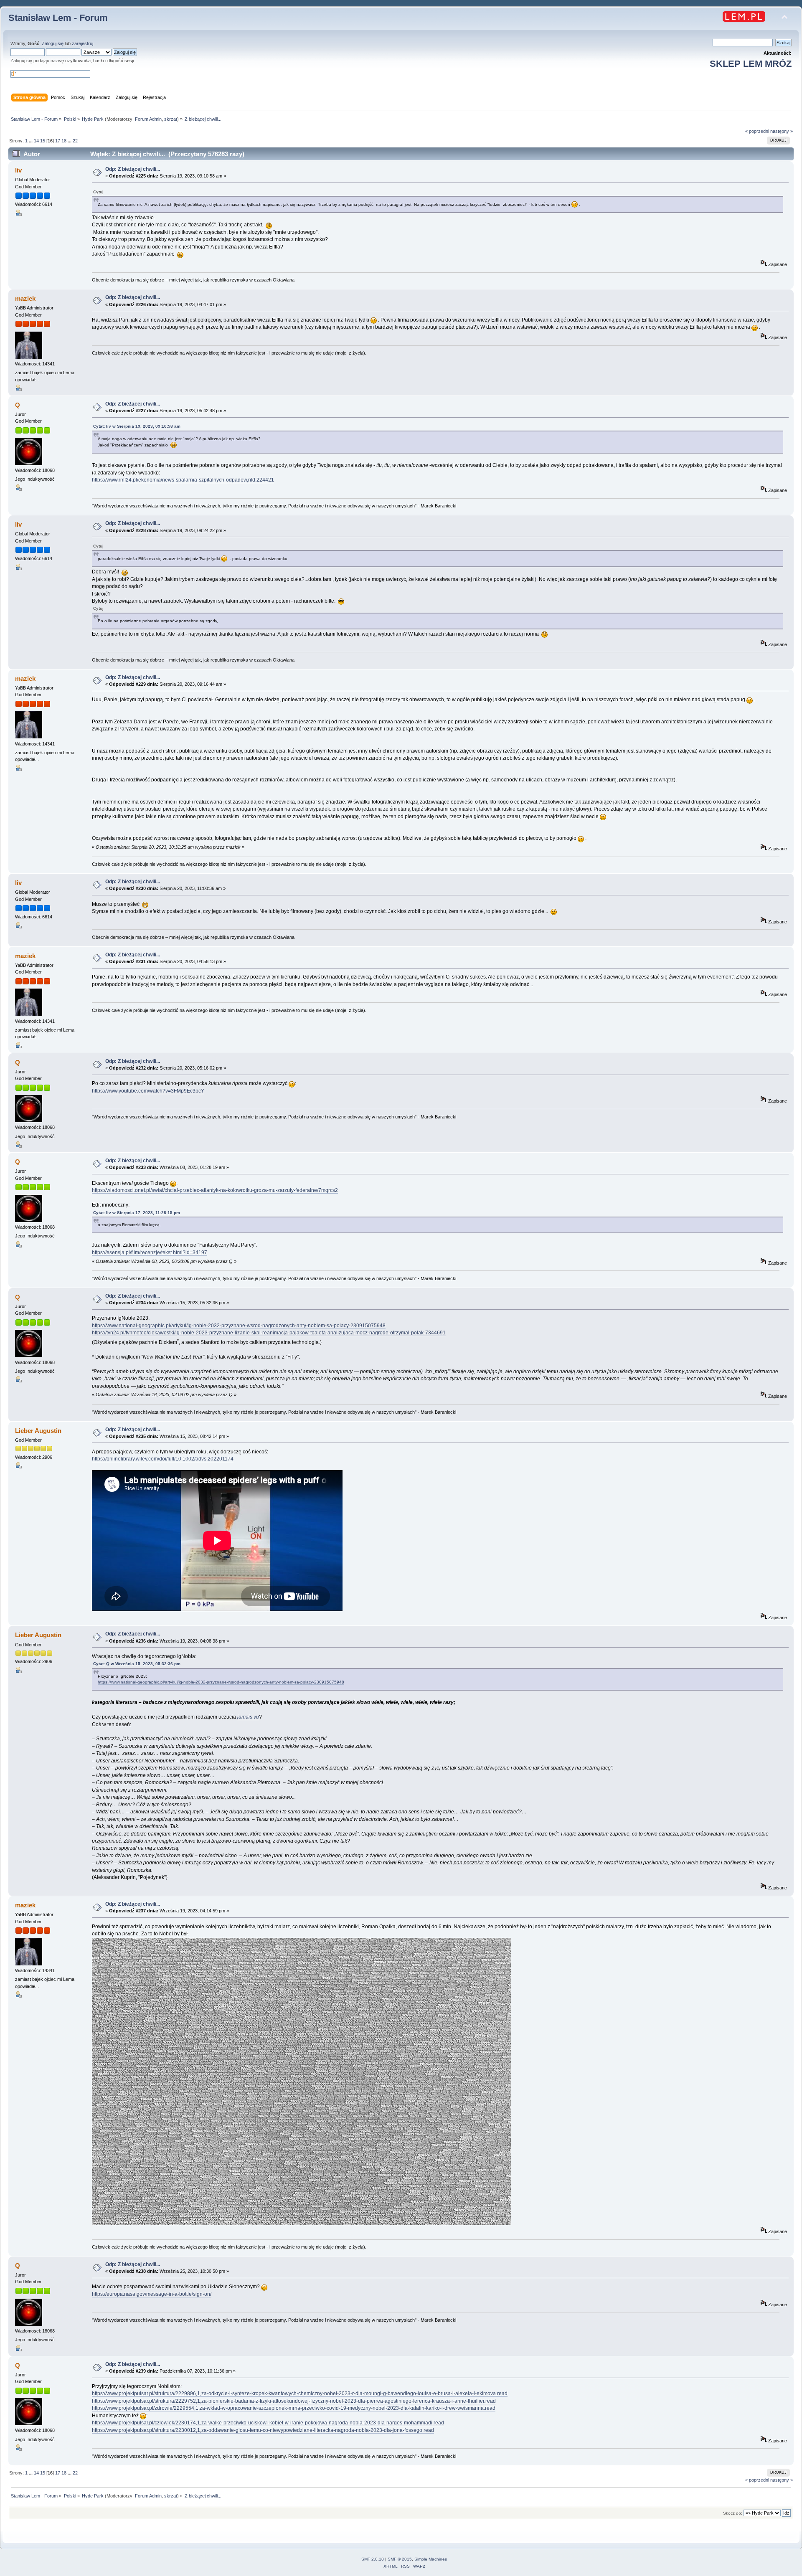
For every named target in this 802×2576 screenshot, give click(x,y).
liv (18, 170)
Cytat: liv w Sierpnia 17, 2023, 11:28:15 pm (137, 1213)
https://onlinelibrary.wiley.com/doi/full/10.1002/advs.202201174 (163, 1459)
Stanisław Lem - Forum (58, 18)
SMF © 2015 (400, 2559)
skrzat (171, 119)
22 (75, 141)
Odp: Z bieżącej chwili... (133, 169)
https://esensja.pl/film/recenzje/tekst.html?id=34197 (150, 1253)
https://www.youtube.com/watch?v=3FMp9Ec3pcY (148, 1091)
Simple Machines (431, 2559)
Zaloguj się (53, 43)
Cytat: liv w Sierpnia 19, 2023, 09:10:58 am (137, 426)
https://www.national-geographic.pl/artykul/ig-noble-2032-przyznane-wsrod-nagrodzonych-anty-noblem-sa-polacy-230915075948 (239, 1326)
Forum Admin (148, 119)
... (31, 141)
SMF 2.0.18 (373, 2559)
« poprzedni (757, 131)
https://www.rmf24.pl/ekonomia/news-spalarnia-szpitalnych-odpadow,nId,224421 (183, 480)
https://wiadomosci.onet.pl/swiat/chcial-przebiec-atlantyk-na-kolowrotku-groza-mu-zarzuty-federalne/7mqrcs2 (215, 1190)
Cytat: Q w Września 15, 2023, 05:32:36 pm (137, 1664)
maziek (25, 298)
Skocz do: (733, 2513)
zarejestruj (82, 43)
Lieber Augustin (38, 1431)
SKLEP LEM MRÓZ (751, 64)
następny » (782, 131)
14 (36, 141)
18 (64, 141)
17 (58, 141)
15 (43, 141)
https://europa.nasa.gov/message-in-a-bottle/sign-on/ (152, 2294)
